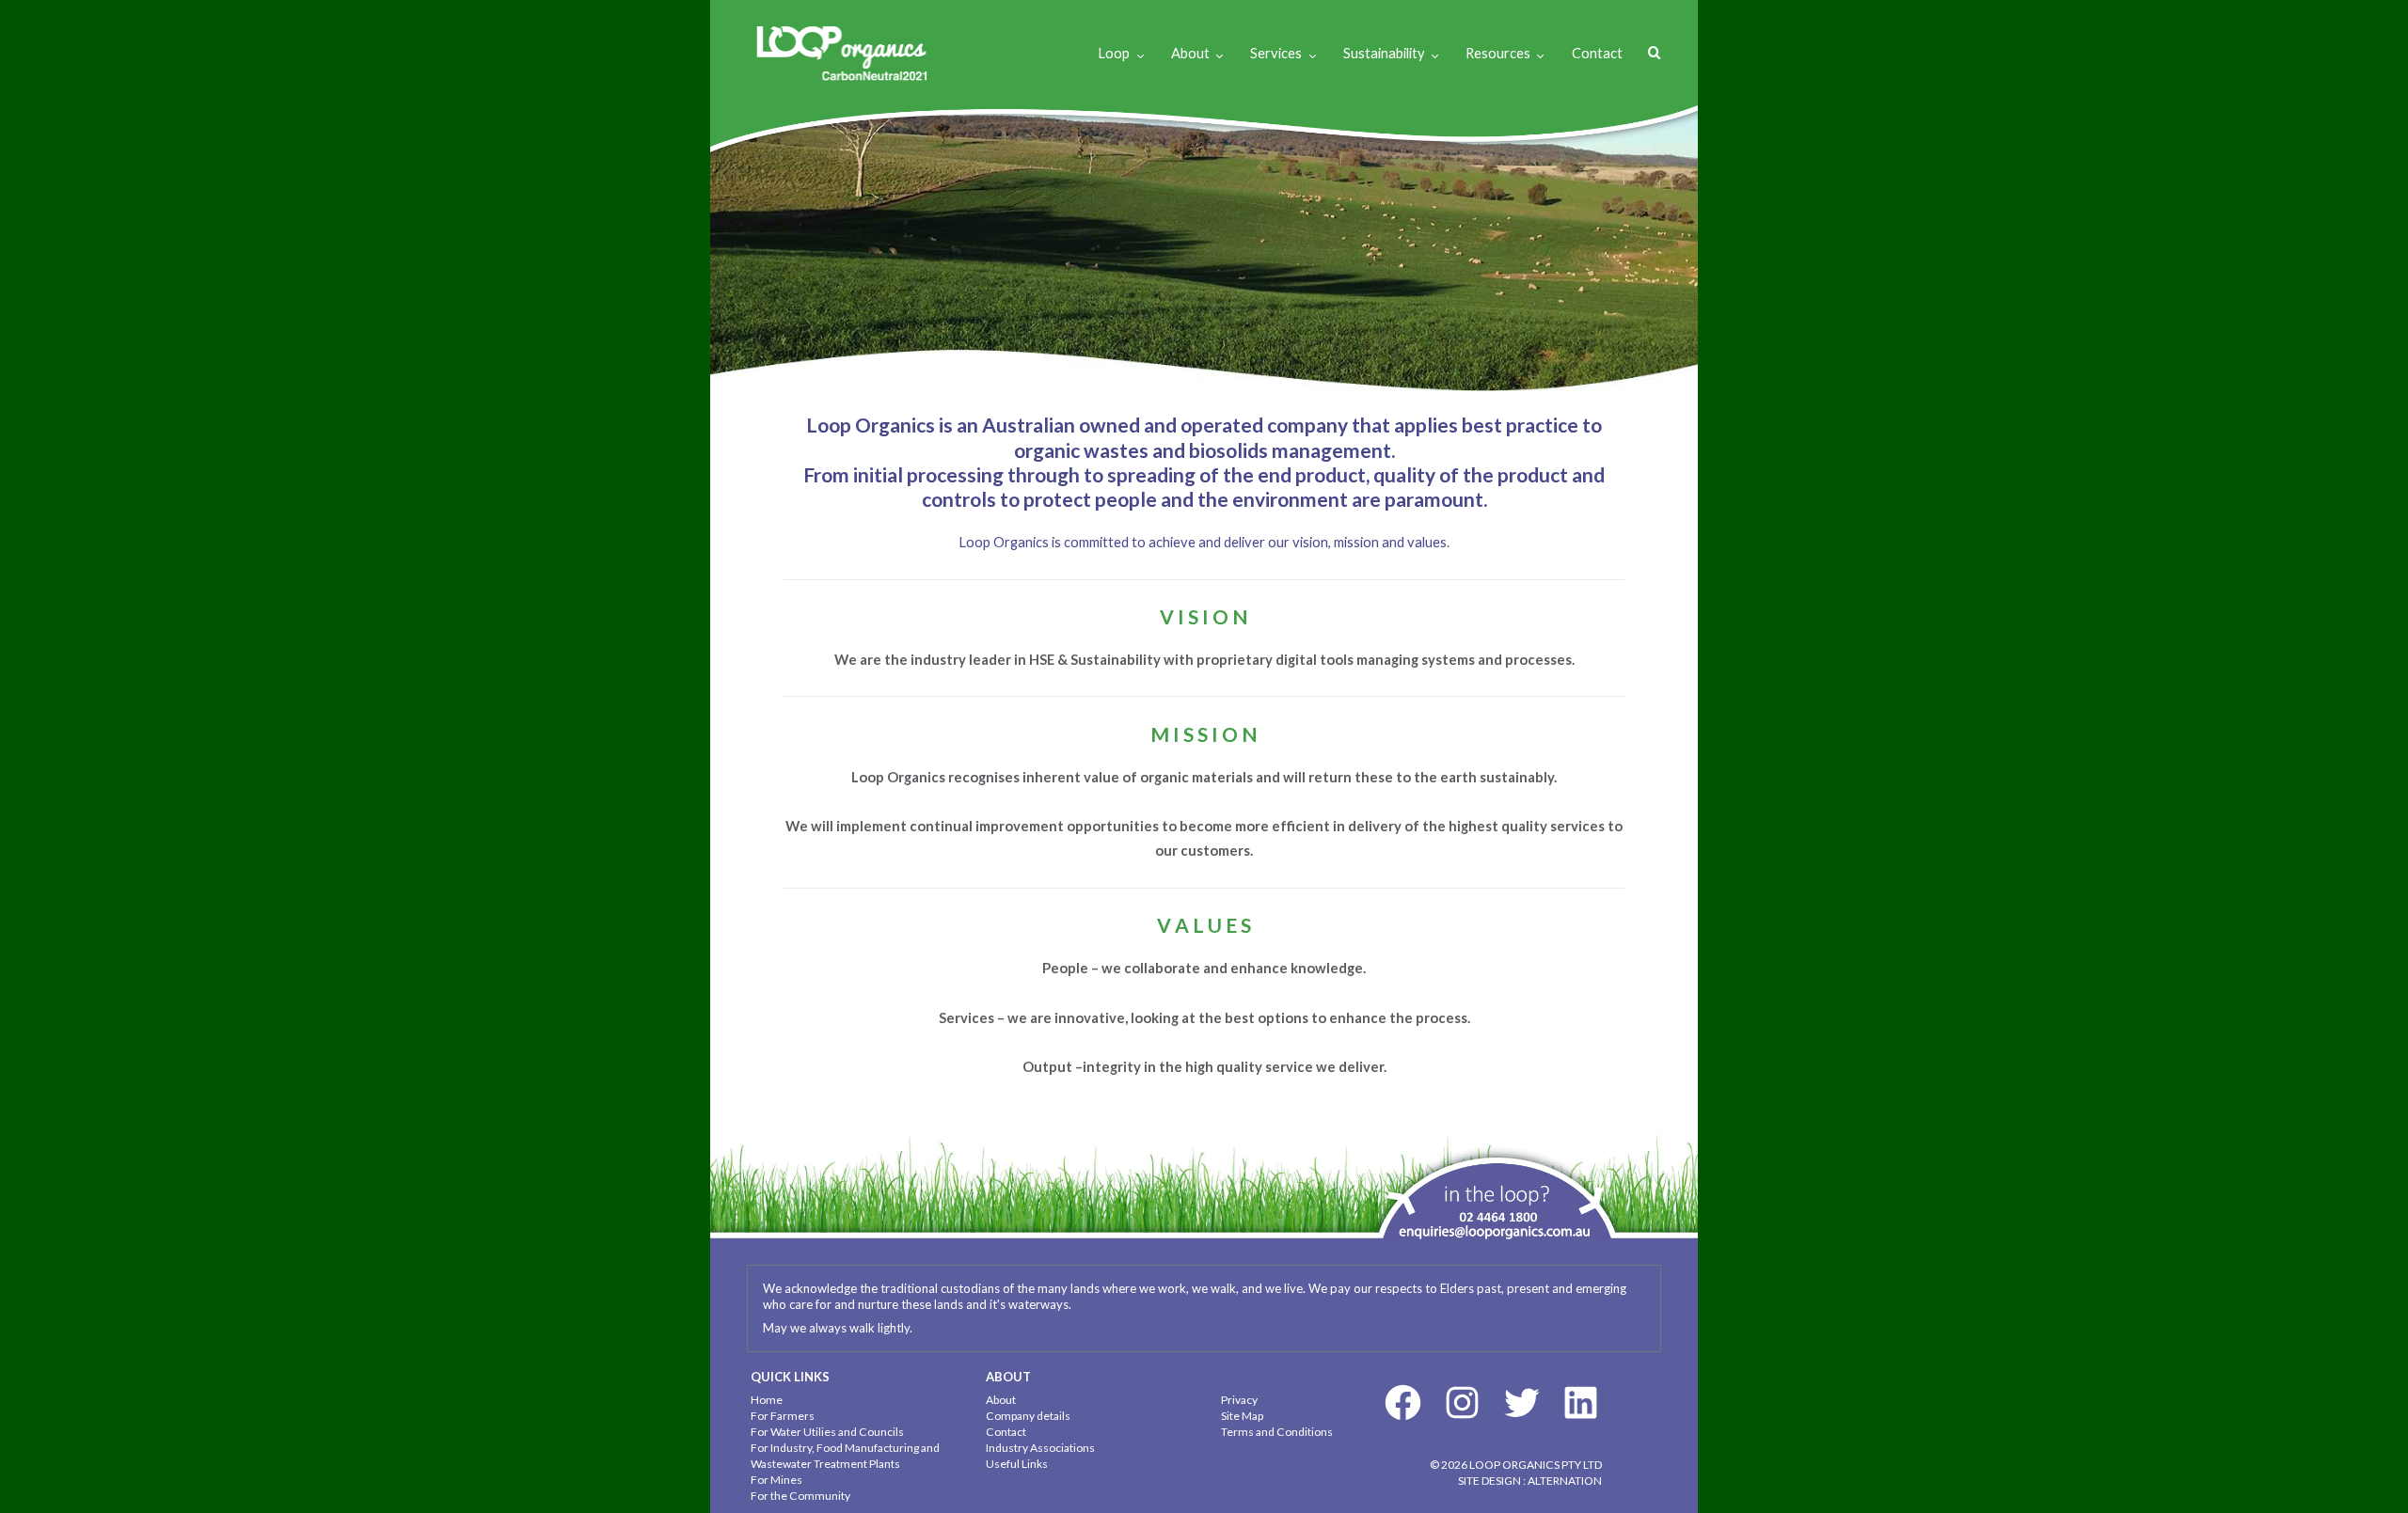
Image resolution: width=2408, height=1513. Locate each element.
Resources (1498, 53)
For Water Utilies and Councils (827, 1432)
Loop (1114, 53)
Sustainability (1384, 53)
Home (767, 1400)
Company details (1028, 1416)
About (1190, 53)
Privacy (1239, 1400)
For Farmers (783, 1416)
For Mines (776, 1480)
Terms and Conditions (1277, 1432)
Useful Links (1017, 1464)
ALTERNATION (1565, 1481)
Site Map (1242, 1416)
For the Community (800, 1496)
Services (1276, 53)
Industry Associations (1040, 1448)
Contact (1597, 53)
